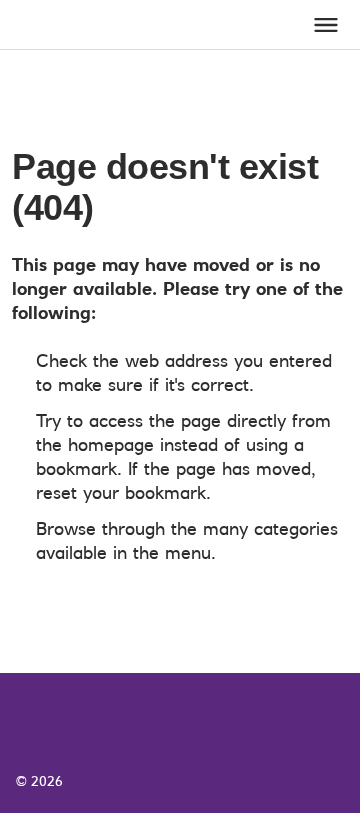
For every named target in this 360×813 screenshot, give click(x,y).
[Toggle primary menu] (326, 25)
